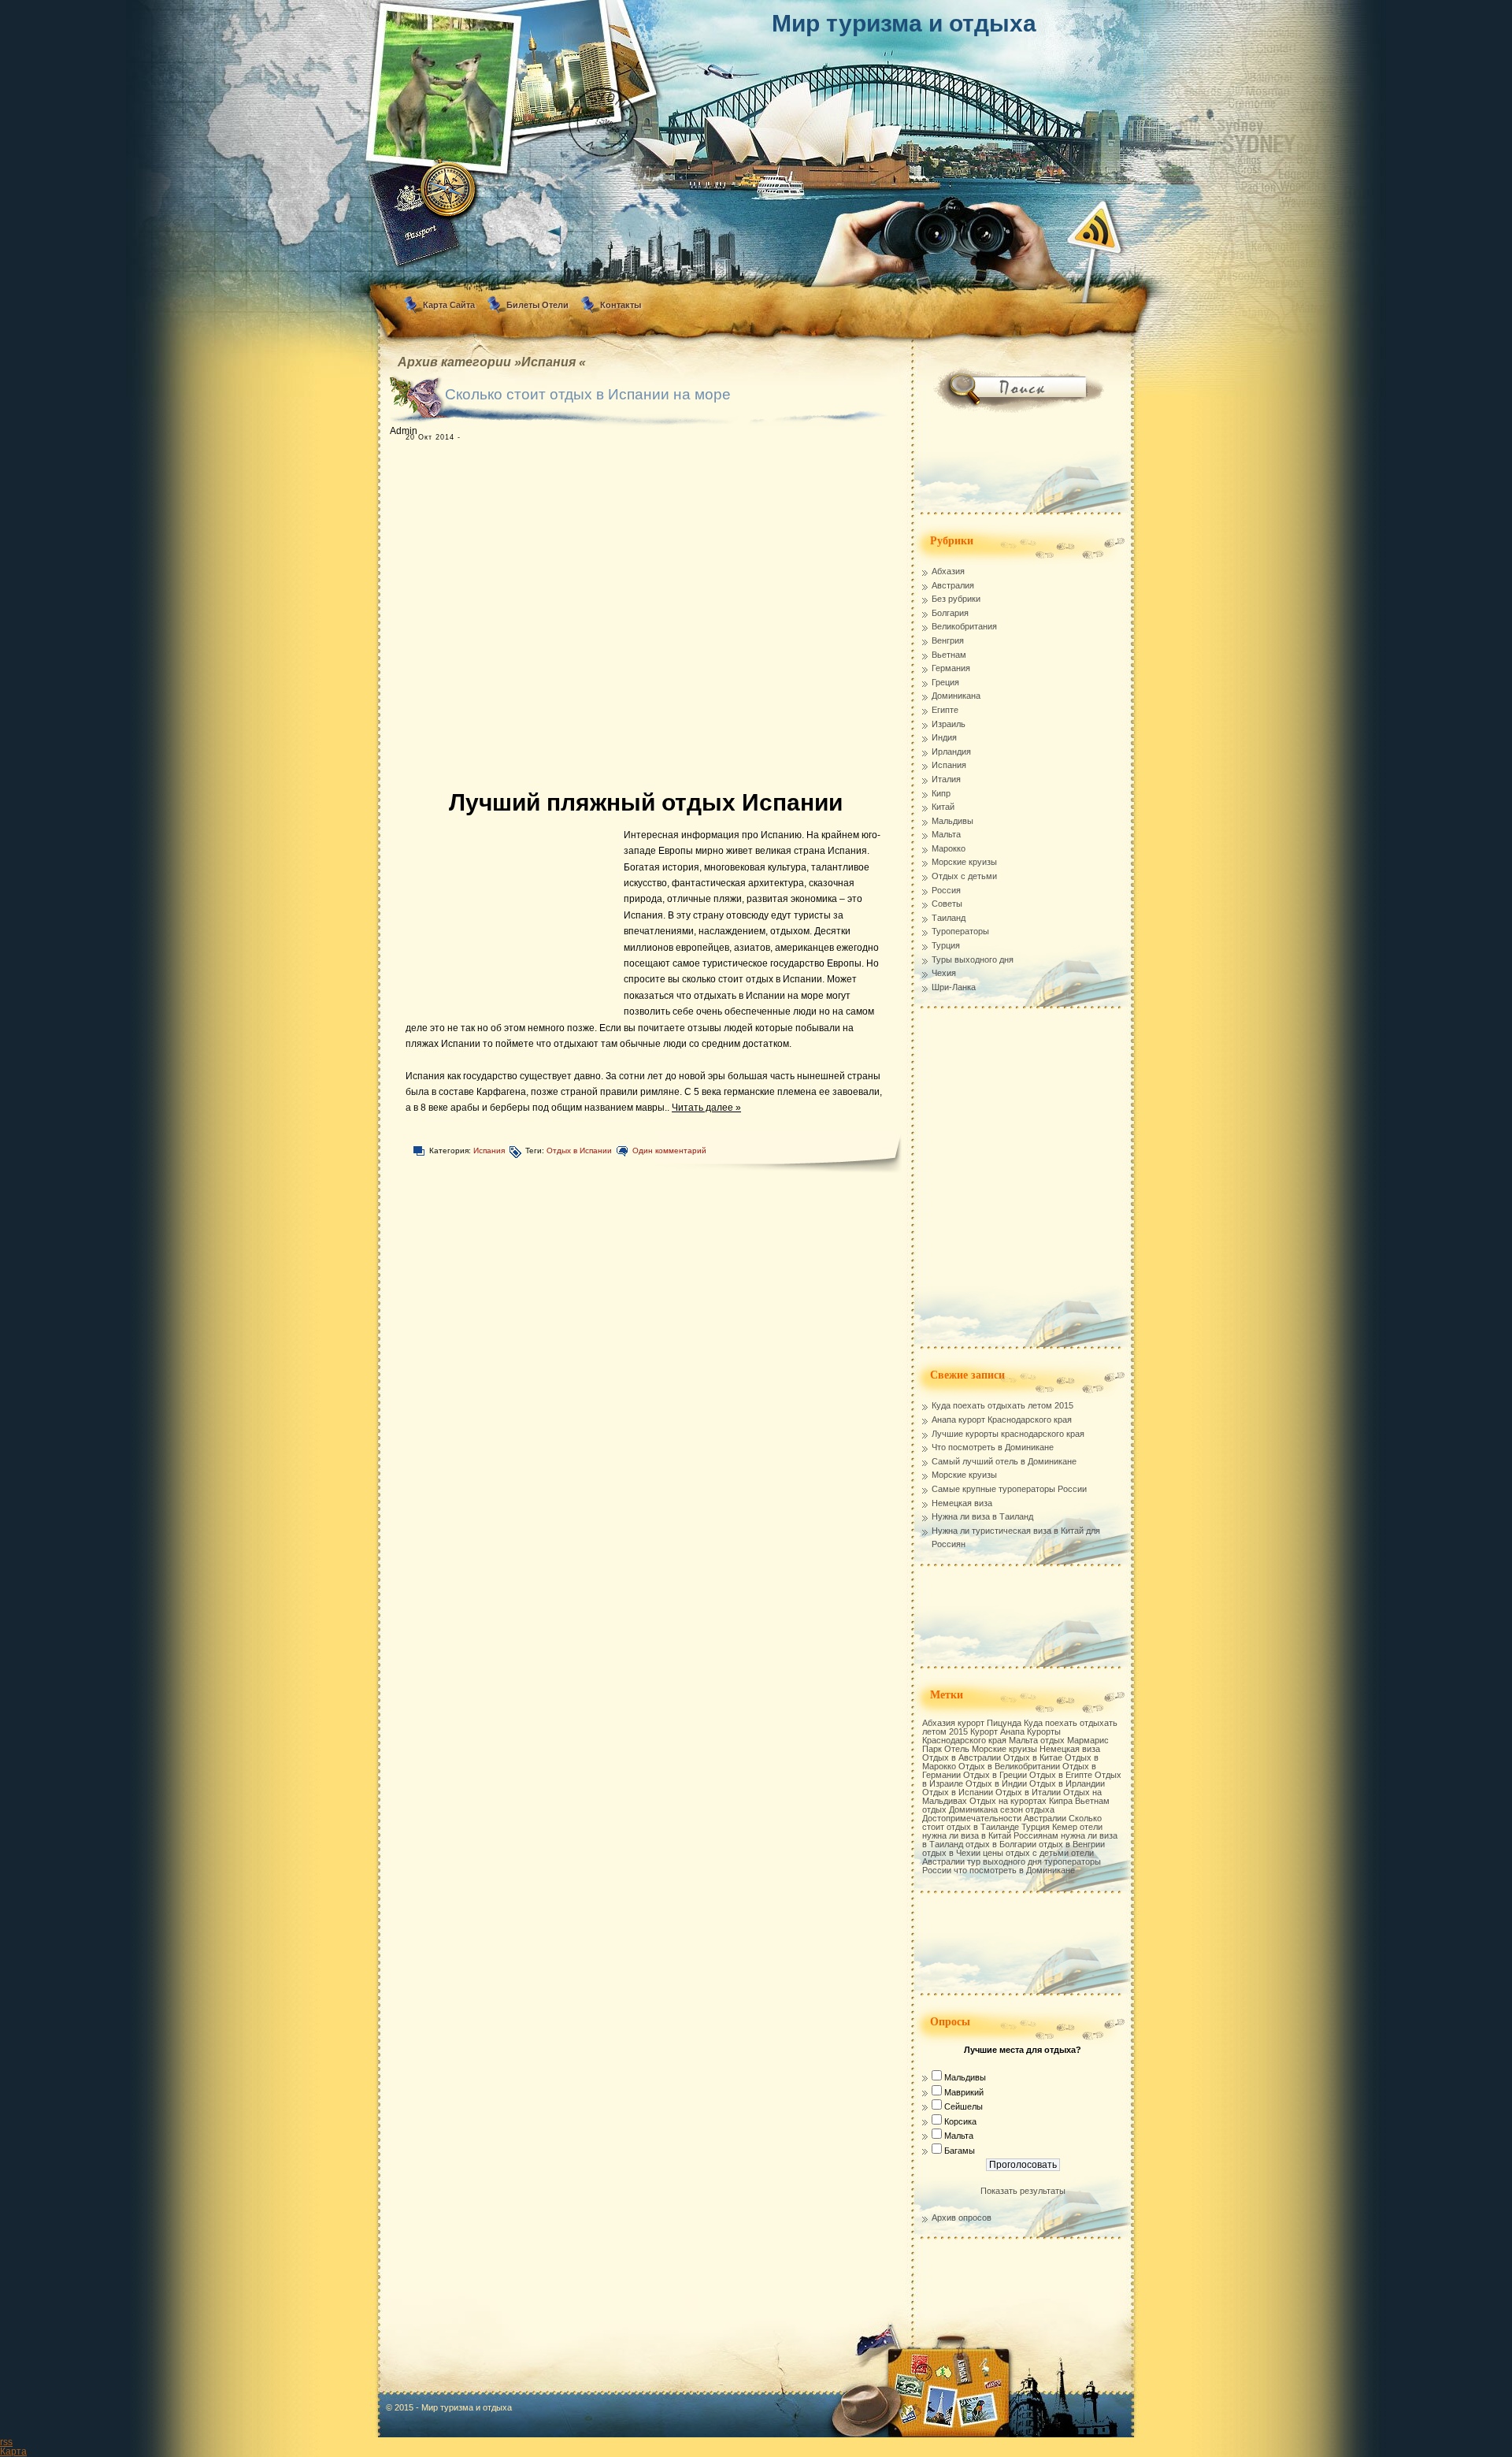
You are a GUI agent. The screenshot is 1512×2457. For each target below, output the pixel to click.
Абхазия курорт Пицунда (972, 1723)
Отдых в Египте (1061, 1775)
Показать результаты (1023, 2191)
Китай (943, 807)
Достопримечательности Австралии (994, 1818)
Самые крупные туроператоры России (1009, 1489)
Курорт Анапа (997, 1731)
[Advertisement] (634, 617)
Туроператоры (960, 931)
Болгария (950, 613)
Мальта (946, 834)
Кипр (941, 793)
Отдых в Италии (1028, 1792)
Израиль (949, 724)
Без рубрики (956, 599)
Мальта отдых (1037, 1740)
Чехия (944, 973)
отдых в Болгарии (1001, 1844)
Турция (946, 945)
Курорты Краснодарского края (991, 1736)
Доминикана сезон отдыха (1002, 1809)
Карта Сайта (449, 305)
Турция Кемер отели (1062, 1827)
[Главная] (756, 98)
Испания (489, 1151)
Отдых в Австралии (962, 1757)
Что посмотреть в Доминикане (993, 1447)
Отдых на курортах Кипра (1021, 1801)
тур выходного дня (1004, 1861)
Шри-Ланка (954, 987)
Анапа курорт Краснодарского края (1002, 1420)
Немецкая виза (962, 1503)
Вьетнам (949, 655)
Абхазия (948, 571)
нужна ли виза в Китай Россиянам (990, 1835)
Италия (946, 779)
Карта (13, 2451)
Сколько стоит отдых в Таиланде (1012, 1822)
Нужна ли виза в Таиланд (982, 1516)
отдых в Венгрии (1072, 1844)
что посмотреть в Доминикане (1014, 1870)
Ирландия (951, 752)
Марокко (949, 848)
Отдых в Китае (1033, 1757)
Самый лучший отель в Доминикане (1004, 1461)
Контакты (621, 305)
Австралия (953, 585)
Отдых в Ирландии (1067, 1783)
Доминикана (956, 696)
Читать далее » (706, 1108)
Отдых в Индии (996, 1783)
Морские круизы (964, 862)
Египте (945, 710)
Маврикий (964, 2092)
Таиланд (949, 918)
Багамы (960, 2151)
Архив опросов (962, 2218)
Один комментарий (669, 1151)
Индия (944, 737)
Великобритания (964, 626)
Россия (946, 890)
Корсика (960, 2121)
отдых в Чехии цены (963, 1853)
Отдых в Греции (995, 1775)
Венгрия (948, 640)
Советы (947, 904)
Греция (945, 682)
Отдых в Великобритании (1009, 1766)
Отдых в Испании (579, 1151)
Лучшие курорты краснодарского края (1008, 1434)
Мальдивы (952, 821)
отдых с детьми (1037, 1853)
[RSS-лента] (1094, 227)
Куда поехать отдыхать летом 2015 (1002, 1405)
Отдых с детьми (964, 876)
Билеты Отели (537, 305)
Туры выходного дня (973, 959)
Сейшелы (964, 2106)
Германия (951, 668)
